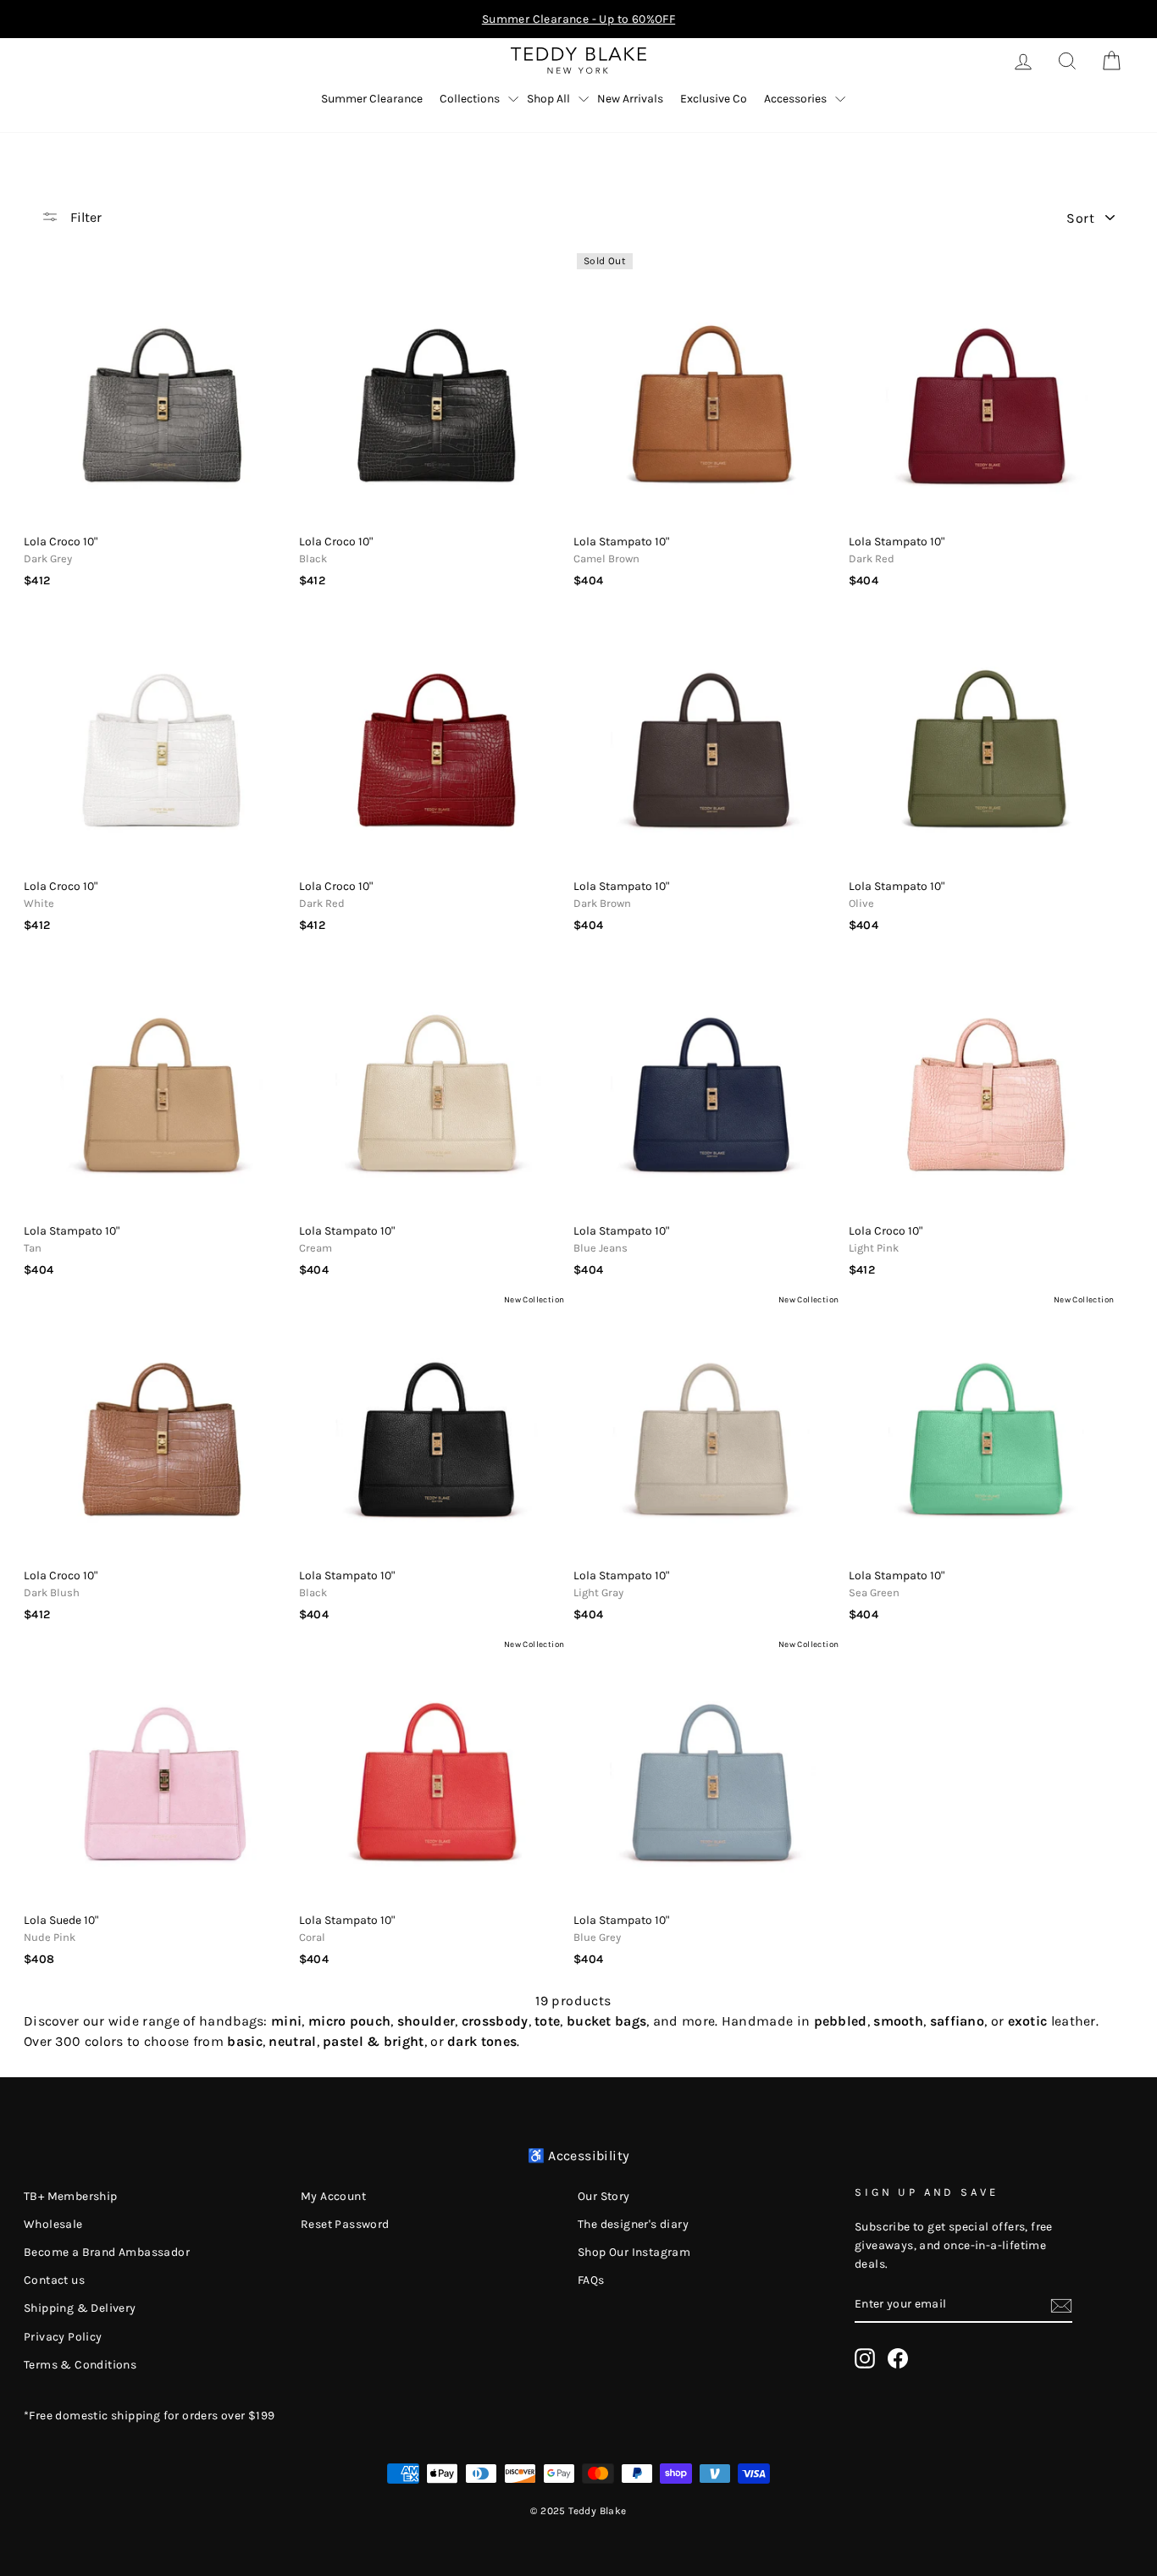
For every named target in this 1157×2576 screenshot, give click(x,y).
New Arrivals (630, 99)
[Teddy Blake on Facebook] (898, 2358)
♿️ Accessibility (579, 2156)
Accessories (795, 99)
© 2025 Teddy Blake (578, 2511)
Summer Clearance (372, 99)
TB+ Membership (71, 2196)
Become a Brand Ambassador (107, 2252)
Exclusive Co (714, 99)
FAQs (591, 2280)
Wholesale (53, 2224)
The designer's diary (633, 2224)
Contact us (54, 2280)
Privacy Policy (63, 2337)
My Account (333, 2196)
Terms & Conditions (80, 2365)
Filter (84, 217)
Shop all (548, 99)
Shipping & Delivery (80, 2308)
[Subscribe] (1061, 2304)
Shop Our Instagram (634, 2252)
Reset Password (345, 2224)
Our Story (604, 2196)
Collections (470, 99)
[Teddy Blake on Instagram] (865, 2358)
